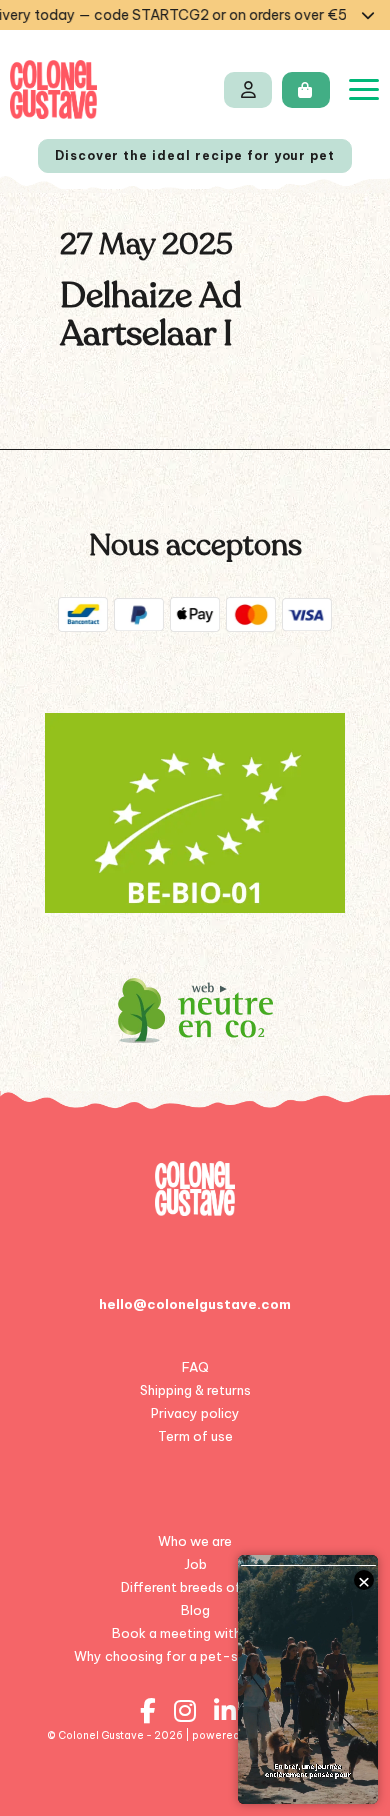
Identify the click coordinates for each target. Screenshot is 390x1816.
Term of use (195, 1436)
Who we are (195, 1541)
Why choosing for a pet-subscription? (195, 1656)
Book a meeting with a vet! (195, 1633)
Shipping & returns (195, 1390)
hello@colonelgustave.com (195, 1304)
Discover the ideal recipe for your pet (195, 155)
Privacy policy (195, 1413)
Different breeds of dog (195, 1587)
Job (195, 1564)
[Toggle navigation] (364, 89)
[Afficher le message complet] (368, 15)
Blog (195, 1610)
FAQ (195, 1367)
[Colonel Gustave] (53, 89)
